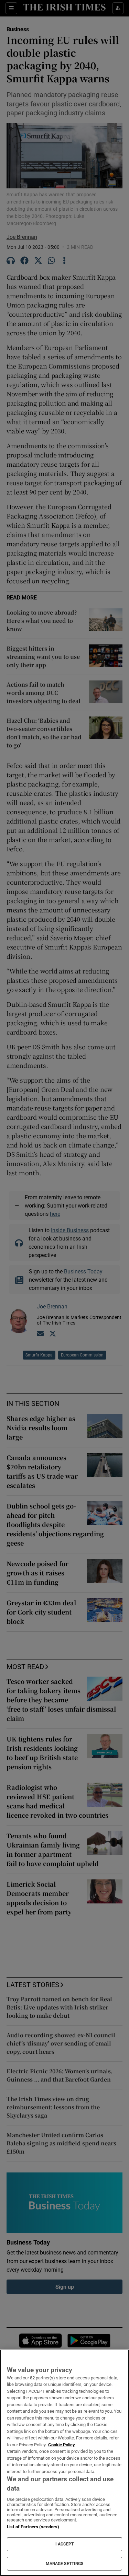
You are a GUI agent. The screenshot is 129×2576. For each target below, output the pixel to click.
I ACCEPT (65, 2544)
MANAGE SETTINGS (65, 2564)
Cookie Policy (62, 2445)
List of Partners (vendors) (33, 2527)
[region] (64, 2463)
